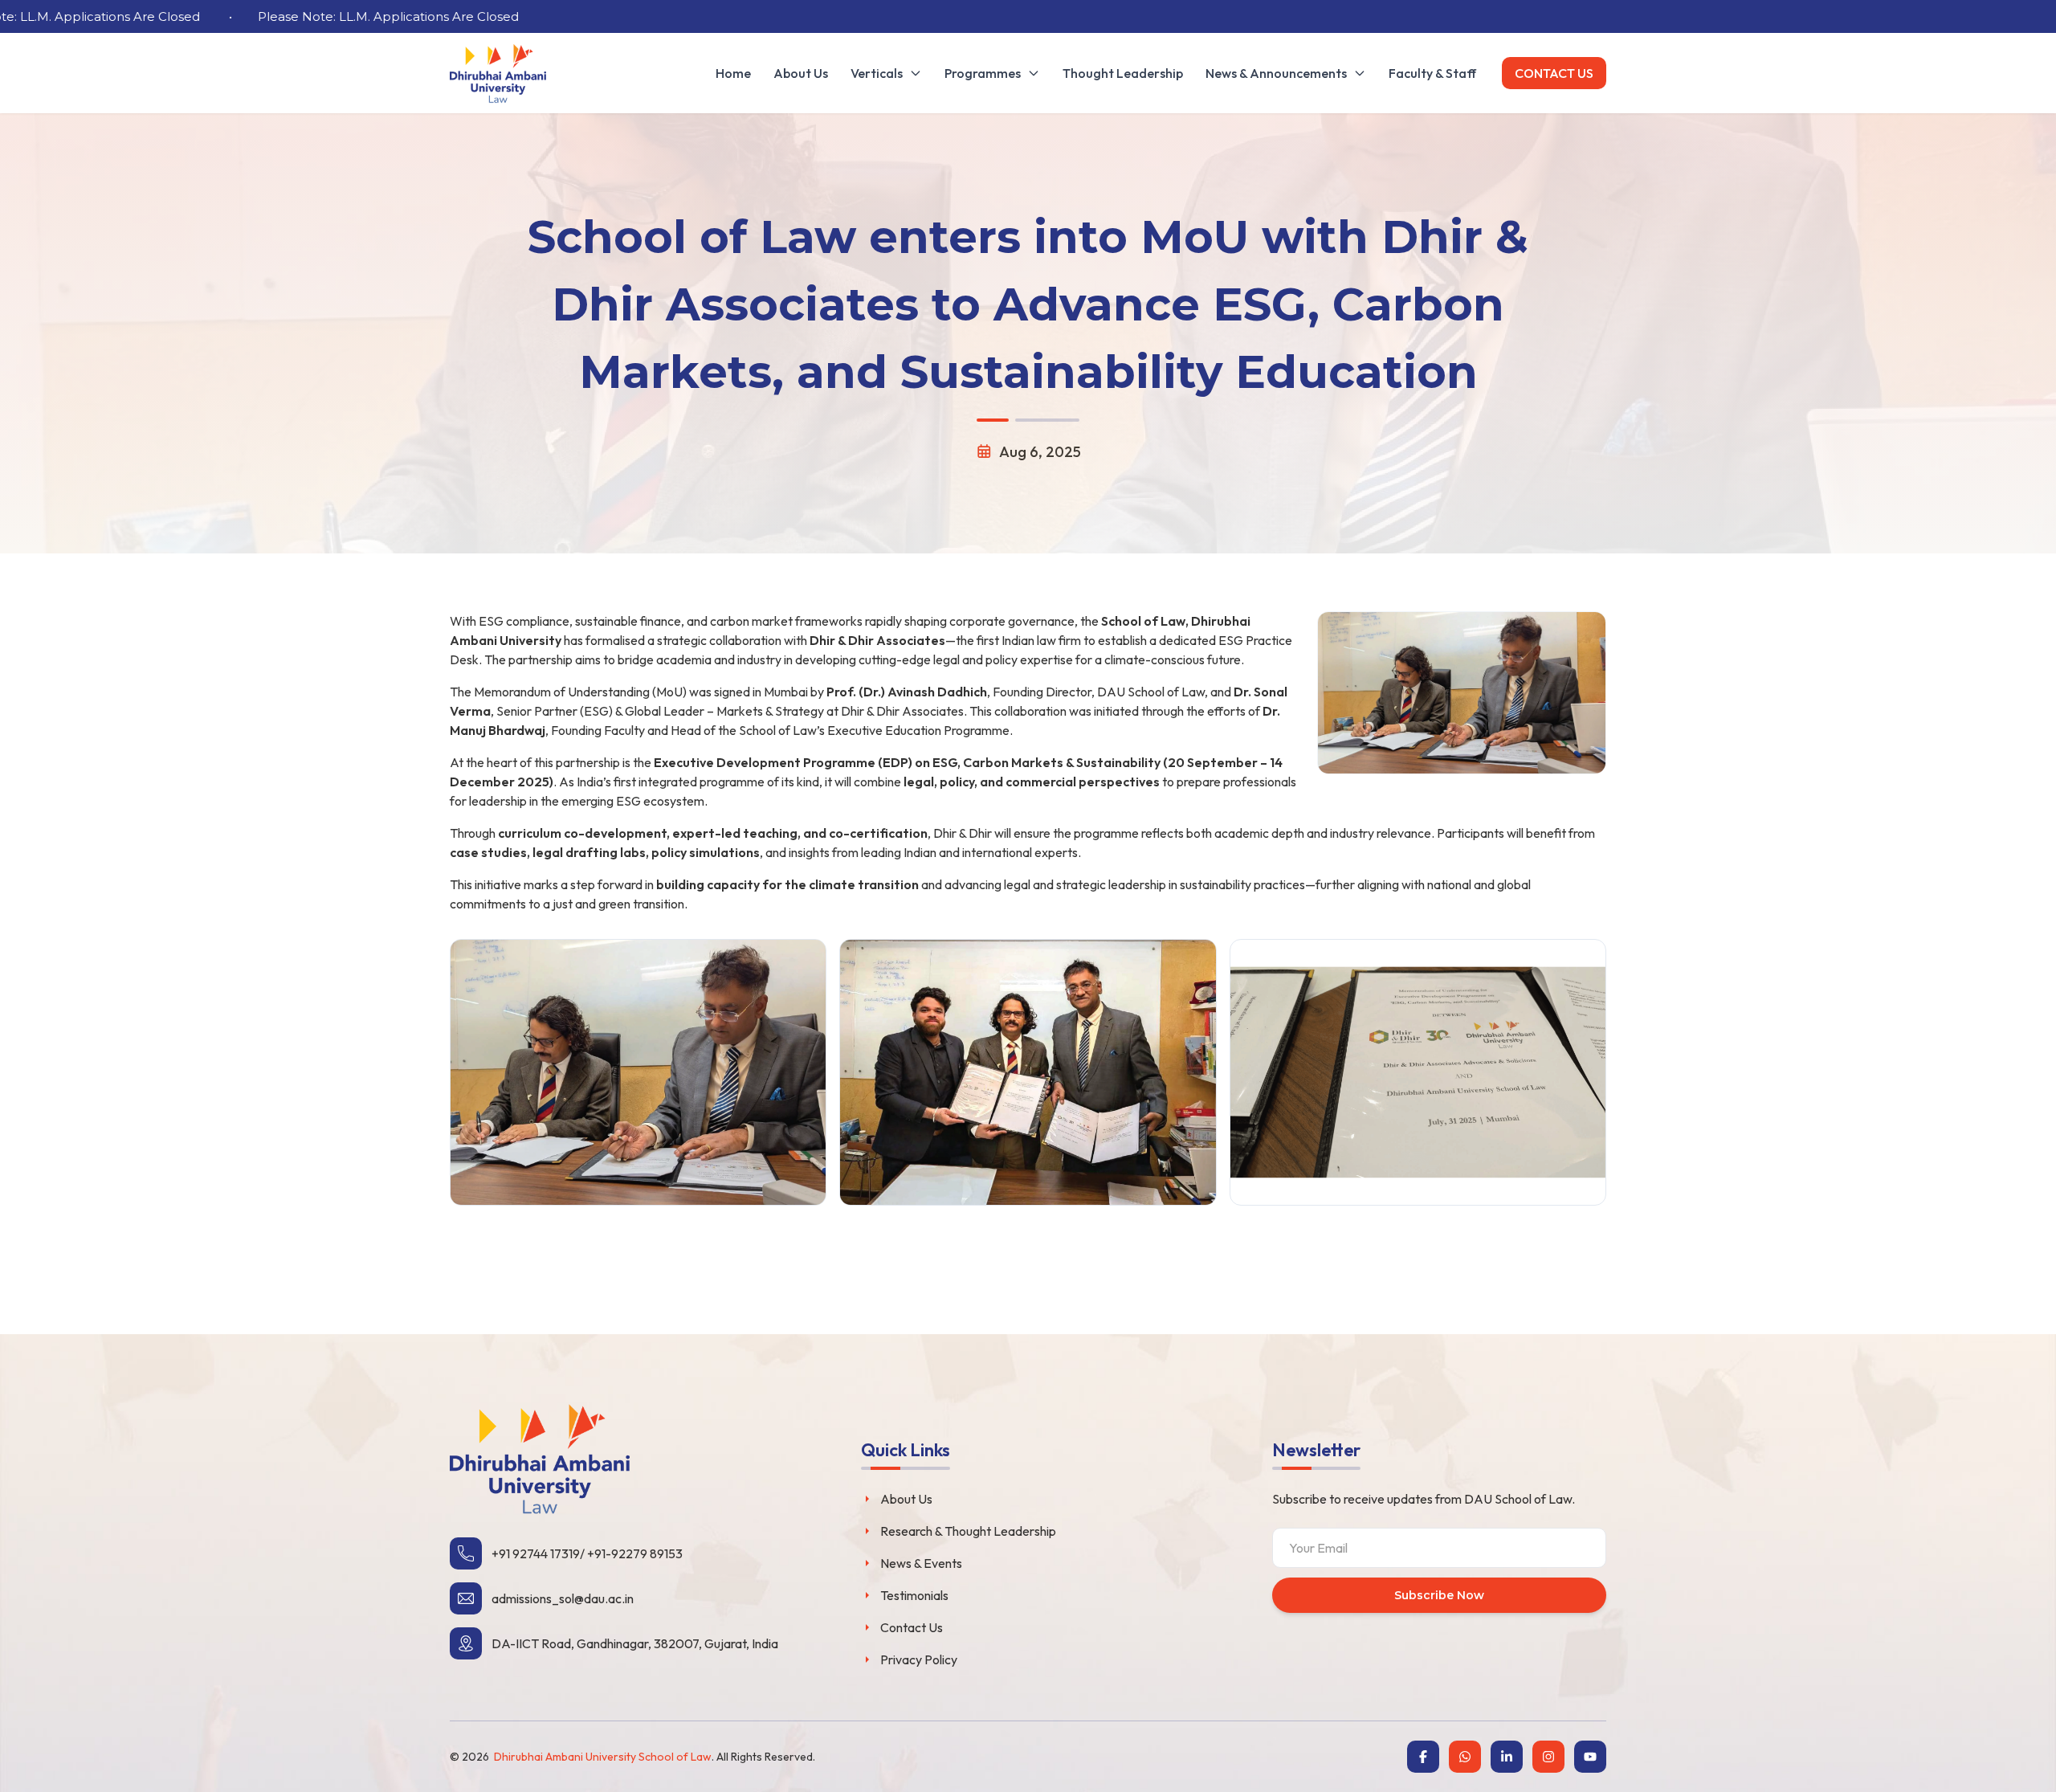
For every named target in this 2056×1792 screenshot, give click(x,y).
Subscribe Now (1439, 1595)
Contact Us (1554, 73)
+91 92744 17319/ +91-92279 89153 (587, 1553)
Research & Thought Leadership (968, 1531)
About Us (906, 1499)
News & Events (921, 1563)
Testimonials (914, 1595)
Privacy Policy (919, 1659)
